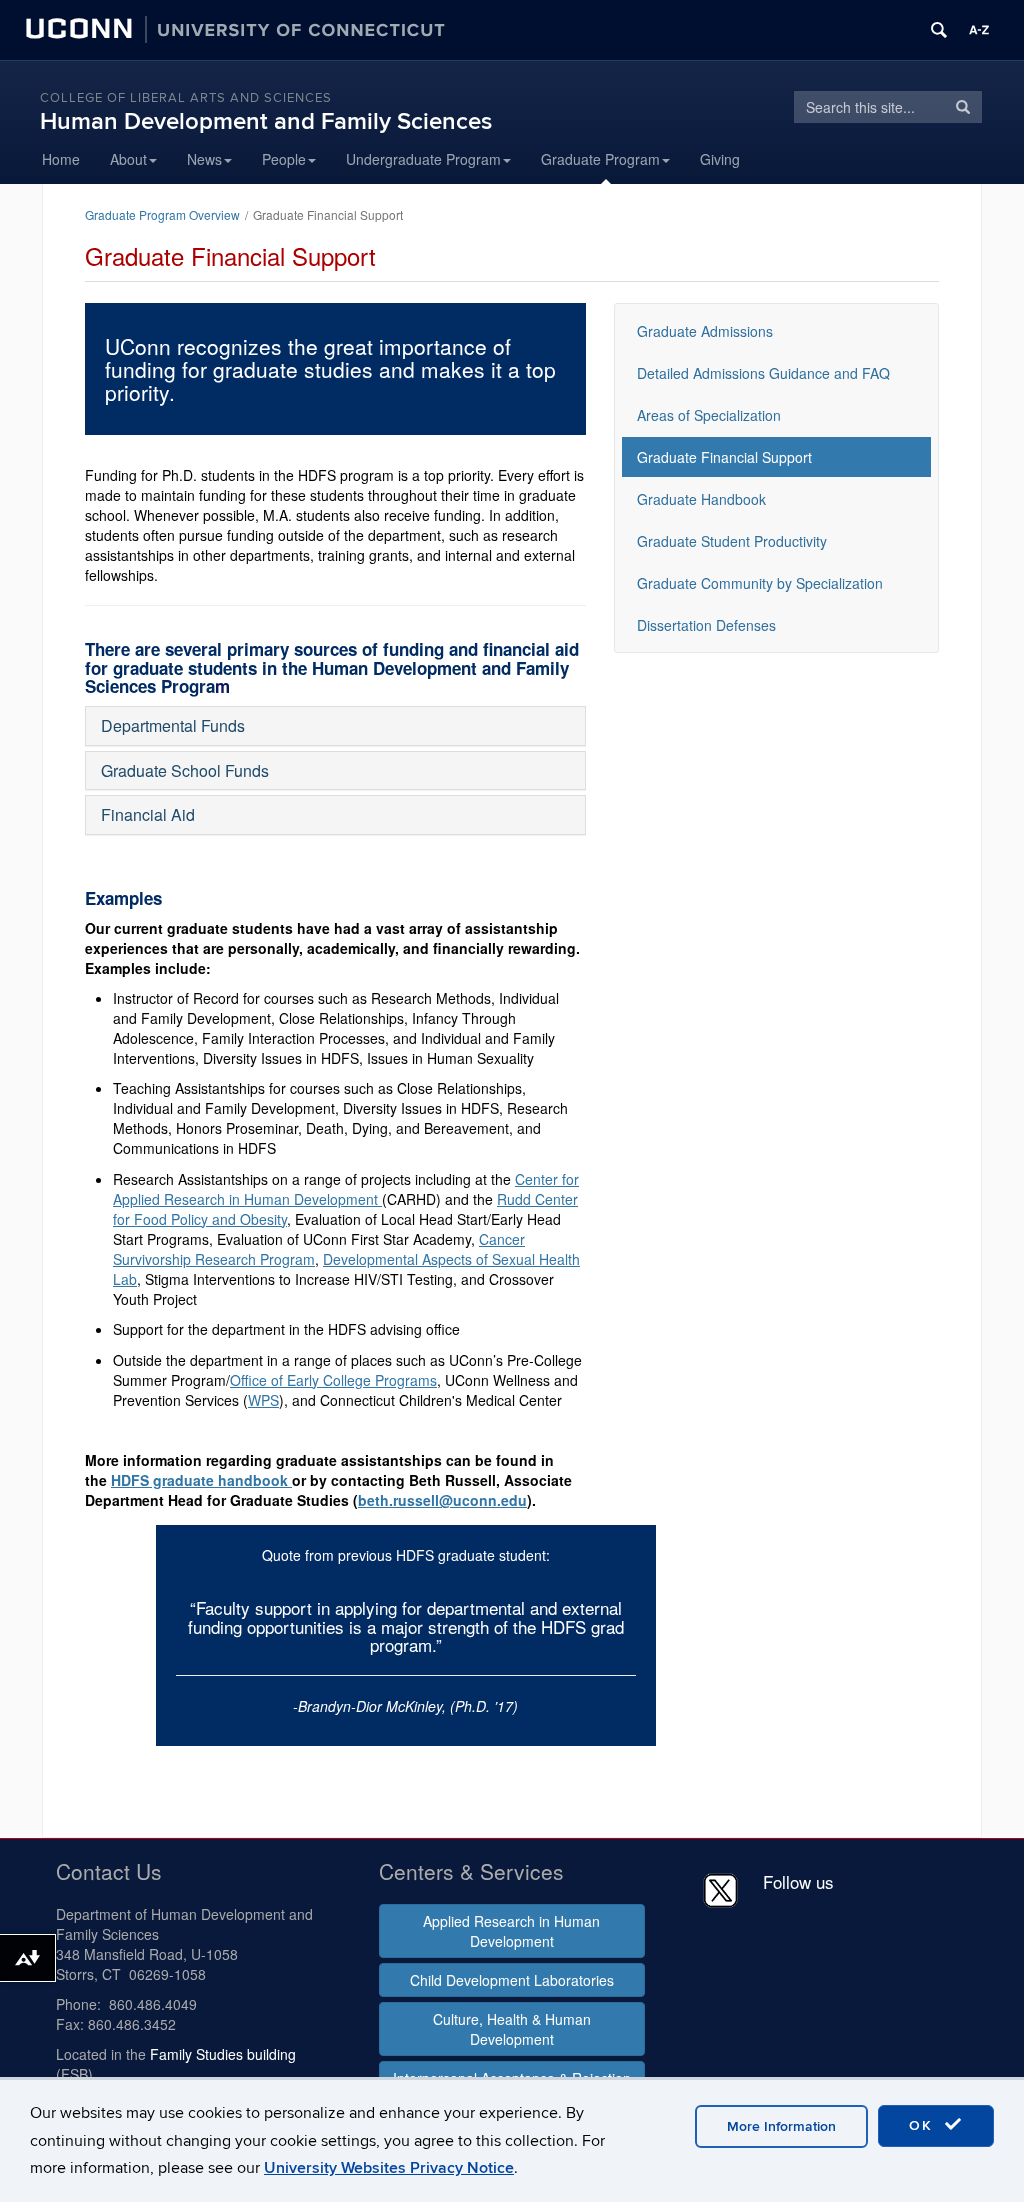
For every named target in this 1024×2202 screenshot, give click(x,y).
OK (924, 2125)
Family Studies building (223, 2054)
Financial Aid (148, 814)
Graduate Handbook (701, 499)
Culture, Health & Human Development (512, 2029)
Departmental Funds (173, 725)
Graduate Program (600, 159)
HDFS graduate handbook (201, 1480)
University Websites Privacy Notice (389, 2168)
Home (61, 159)
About (128, 159)
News (204, 159)
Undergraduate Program (423, 159)
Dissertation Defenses (706, 625)
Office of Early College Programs (333, 1380)
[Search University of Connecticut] (939, 30)
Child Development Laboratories (512, 1980)
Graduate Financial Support (724, 457)
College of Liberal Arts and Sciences (186, 98)
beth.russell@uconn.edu (442, 1500)
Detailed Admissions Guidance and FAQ (763, 373)
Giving (720, 159)
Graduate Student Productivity (732, 541)
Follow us (798, 1881)
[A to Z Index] (979, 30)
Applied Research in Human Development (511, 1931)
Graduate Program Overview (162, 214)
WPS (263, 1400)
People (284, 159)
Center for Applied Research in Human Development (346, 1189)
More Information (781, 2126)
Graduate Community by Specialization (760, 583)
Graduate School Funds (185, 770)
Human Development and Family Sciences (266, 121)
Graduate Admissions (705, 331)
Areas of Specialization (709, 415)
